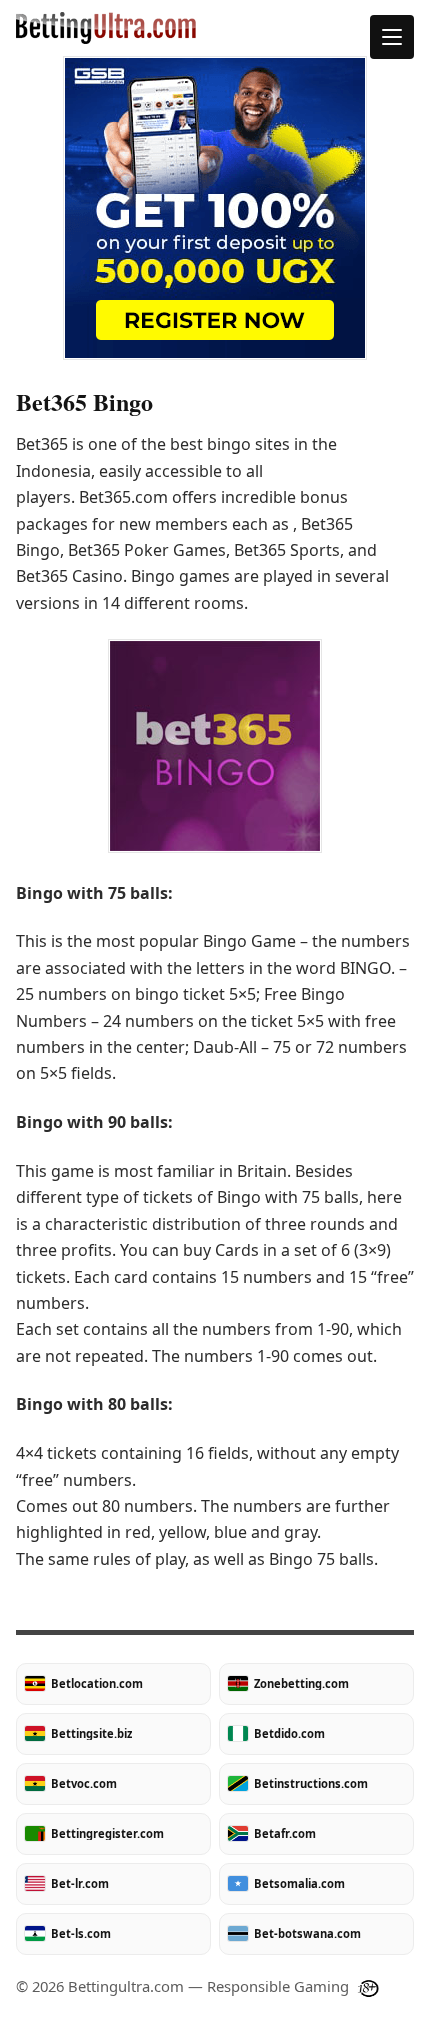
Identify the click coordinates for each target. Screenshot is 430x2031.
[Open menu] (392, 37)
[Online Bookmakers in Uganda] (215, 28)
